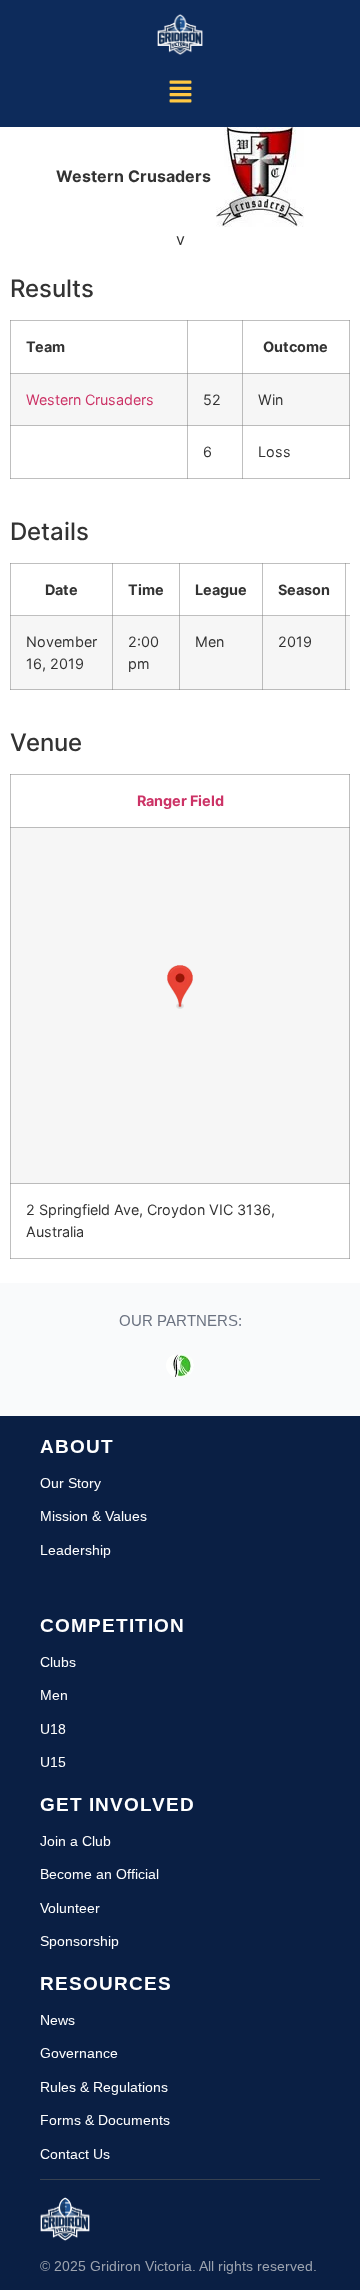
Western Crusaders (90, 399)
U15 (53, 1762)
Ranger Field (180, 800)
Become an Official (99, 1874)
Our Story (70, 1483)
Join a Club (75, 1841)
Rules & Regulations (104, 2087)
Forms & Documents (105, 2120)
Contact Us (75, 2154)
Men (54, 1695)
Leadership (75, 1550)
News (57, 2020)
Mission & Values (93, 1516)
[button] (180, 92)
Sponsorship (79, 1941)
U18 (53, 1729)
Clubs (58, 1662)
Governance (79, 2053)
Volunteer (70, 1908)
